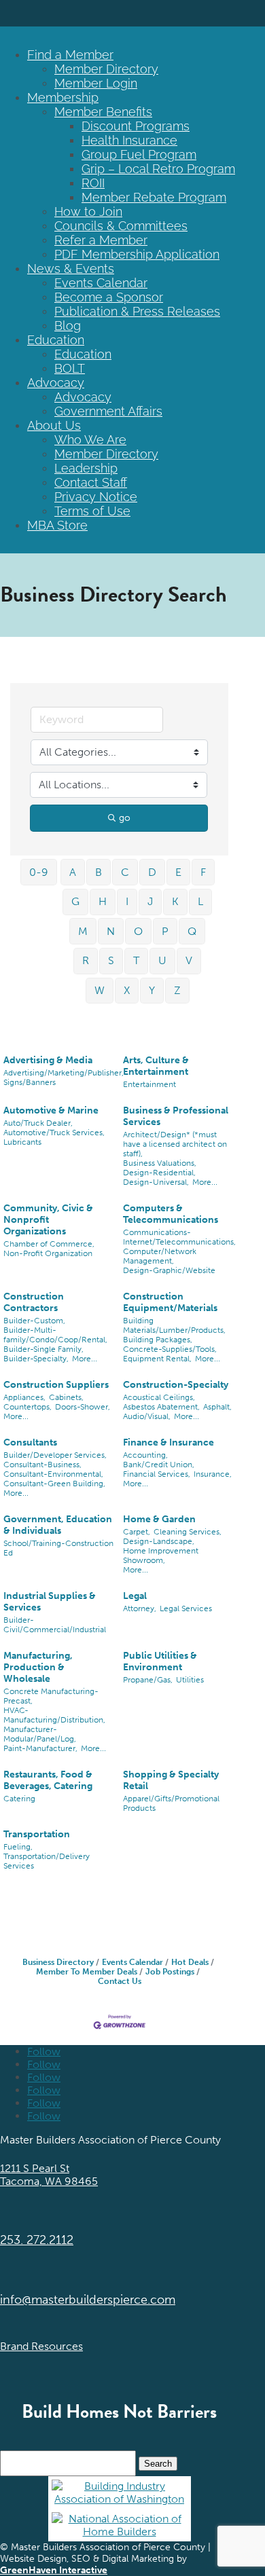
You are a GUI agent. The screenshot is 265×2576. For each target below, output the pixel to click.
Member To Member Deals (87, 1972)
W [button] (100, 990)
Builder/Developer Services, (55, 1455)
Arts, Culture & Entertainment (156, 1066)
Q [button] (192, 931)
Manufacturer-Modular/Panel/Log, (40, 1734)
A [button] (73, 872)
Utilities (190, 1680)
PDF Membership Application (137, 254)
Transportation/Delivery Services (47, 1861)
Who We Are (90, 440)
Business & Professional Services (176, 1116)
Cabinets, (66, 1397)
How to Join (88, 211)
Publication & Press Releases (137, 311)
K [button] (175, 901)
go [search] (125, 818)
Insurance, (213, 1474)
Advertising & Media (48, 1060)
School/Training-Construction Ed (58, 1548)
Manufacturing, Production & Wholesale (38, 1667)
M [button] (83, 931)
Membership (63, 97)
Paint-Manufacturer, (40, 1748)
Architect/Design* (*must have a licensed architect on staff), (175, 1144)
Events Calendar (101, 283)
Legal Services (186, 1608)
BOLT (70, 368)
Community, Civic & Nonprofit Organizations (48, 1220)
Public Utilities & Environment (160, 1661)
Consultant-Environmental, (53, 1474)
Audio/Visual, (147, 1416)
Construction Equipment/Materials (170, 1302)
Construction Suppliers (56, 1385)
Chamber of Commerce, (49, 1244)
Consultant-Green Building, (54, 1484)
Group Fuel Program (139, 154)
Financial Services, (157, 1474)
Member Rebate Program (154, 197)
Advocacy (56, 383)
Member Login (96, 83)
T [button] (136, 960)
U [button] (162, 960)
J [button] (150, 901)
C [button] (125, 872)
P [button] (165, 931)
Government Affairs (108, 411)
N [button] (111, 931)
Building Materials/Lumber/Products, (174, 1325)
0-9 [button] (39, 872)
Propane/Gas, (148, 1680)
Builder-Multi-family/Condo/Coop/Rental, (55, 1335)
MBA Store (57, 525)
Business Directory (58, 1962)
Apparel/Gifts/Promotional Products (171, 1803)
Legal (135, 1596)
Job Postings (170, 1972)
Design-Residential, (159, 1173)
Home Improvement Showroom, (161, 1556)
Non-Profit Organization (48, 1253)
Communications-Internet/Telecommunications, (179, 1237)
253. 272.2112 (37, 2240)
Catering (19, 1799)
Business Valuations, (160, 1163)
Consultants (30, 1442)
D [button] (152, 872)
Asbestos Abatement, (161, 1407)
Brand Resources (41, 2346)
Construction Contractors (34, 1302)
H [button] (103, 901)
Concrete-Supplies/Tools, (170, 1349)
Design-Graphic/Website (169, 1270)
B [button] (99, 872)
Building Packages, (158, 1340)
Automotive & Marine (51, 1110)
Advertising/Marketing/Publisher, (64, 1073)
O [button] (138, 931)
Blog (68, 326)
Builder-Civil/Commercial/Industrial (55, 1625)
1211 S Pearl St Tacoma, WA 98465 (49, 2175)
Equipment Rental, (157, 1359)
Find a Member (70, 55)
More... (205, 1182)
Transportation (37, 1834)
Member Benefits (103, 112)
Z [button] (177, 990)
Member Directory (106, 69)
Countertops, (28, 1407)
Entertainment (149, 1084)
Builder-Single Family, (43, 1349)
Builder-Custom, (34, 1321)
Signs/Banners (30, 1082)
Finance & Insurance (169, 1442)
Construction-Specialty (176, 1385)
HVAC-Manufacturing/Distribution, (54, 1715)
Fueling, (18, 1847)
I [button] (127, 901)
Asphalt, (217, 1407)
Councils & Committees (121, 226)
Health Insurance (129, 140)
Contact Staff (91, 482)
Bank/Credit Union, (159, 1465)
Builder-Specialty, (36, 1359)
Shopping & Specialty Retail (171, 1780)
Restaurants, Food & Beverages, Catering (48, 1780)
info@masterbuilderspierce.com (88, 2300)
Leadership (86, 468)
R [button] (86, 960)
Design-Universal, (156, 1182)
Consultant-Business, (42, 1465)
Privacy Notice (96, 497)
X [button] (127, 990)
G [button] (75, 901)
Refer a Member (101, 240)
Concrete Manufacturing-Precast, (51, 1696)
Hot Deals (190, 1962)
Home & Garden (159, 1519)
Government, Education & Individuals (58, 1525)
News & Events (71, 269)
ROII (93, 183)
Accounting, (145, 1455)
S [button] (111, 960)
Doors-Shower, (83, 1407)
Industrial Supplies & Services (50, 1602)
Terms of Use (92, 511)
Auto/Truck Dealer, (38, 1123)
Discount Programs (136, 126)
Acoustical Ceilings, (159, 1397)
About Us (54, 425)
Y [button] (152, 990)
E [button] (178, 872)
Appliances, (24, 1397)
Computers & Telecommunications (171, 1214)
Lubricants (22, 1142)
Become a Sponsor (109, 297)
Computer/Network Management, (160, 1256)
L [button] (200, 901)
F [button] (203, 872)
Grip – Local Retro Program (158, 169)
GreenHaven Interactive (54, 2570)
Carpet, (137, 1532)
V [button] (189, 960)
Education (56, 340)
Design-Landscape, (159, 1541)
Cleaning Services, (188, 1532)
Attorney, (140, 1608)
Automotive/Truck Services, (54, 1133)
